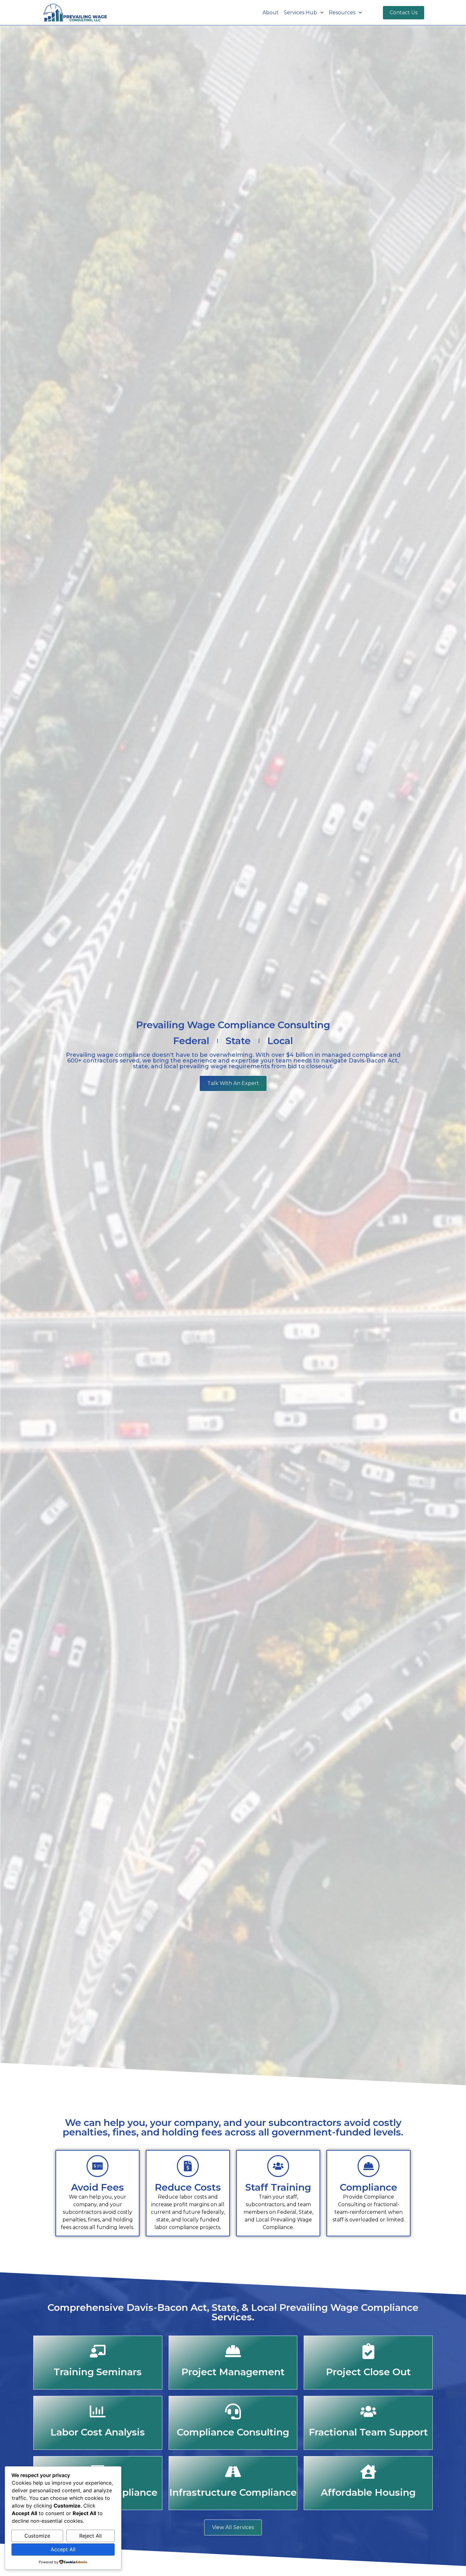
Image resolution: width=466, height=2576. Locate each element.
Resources (342, 13)
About (271, 13)
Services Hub (300, 13)
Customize (37, 2536)
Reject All (91, 2536)
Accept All (63, 2549)
